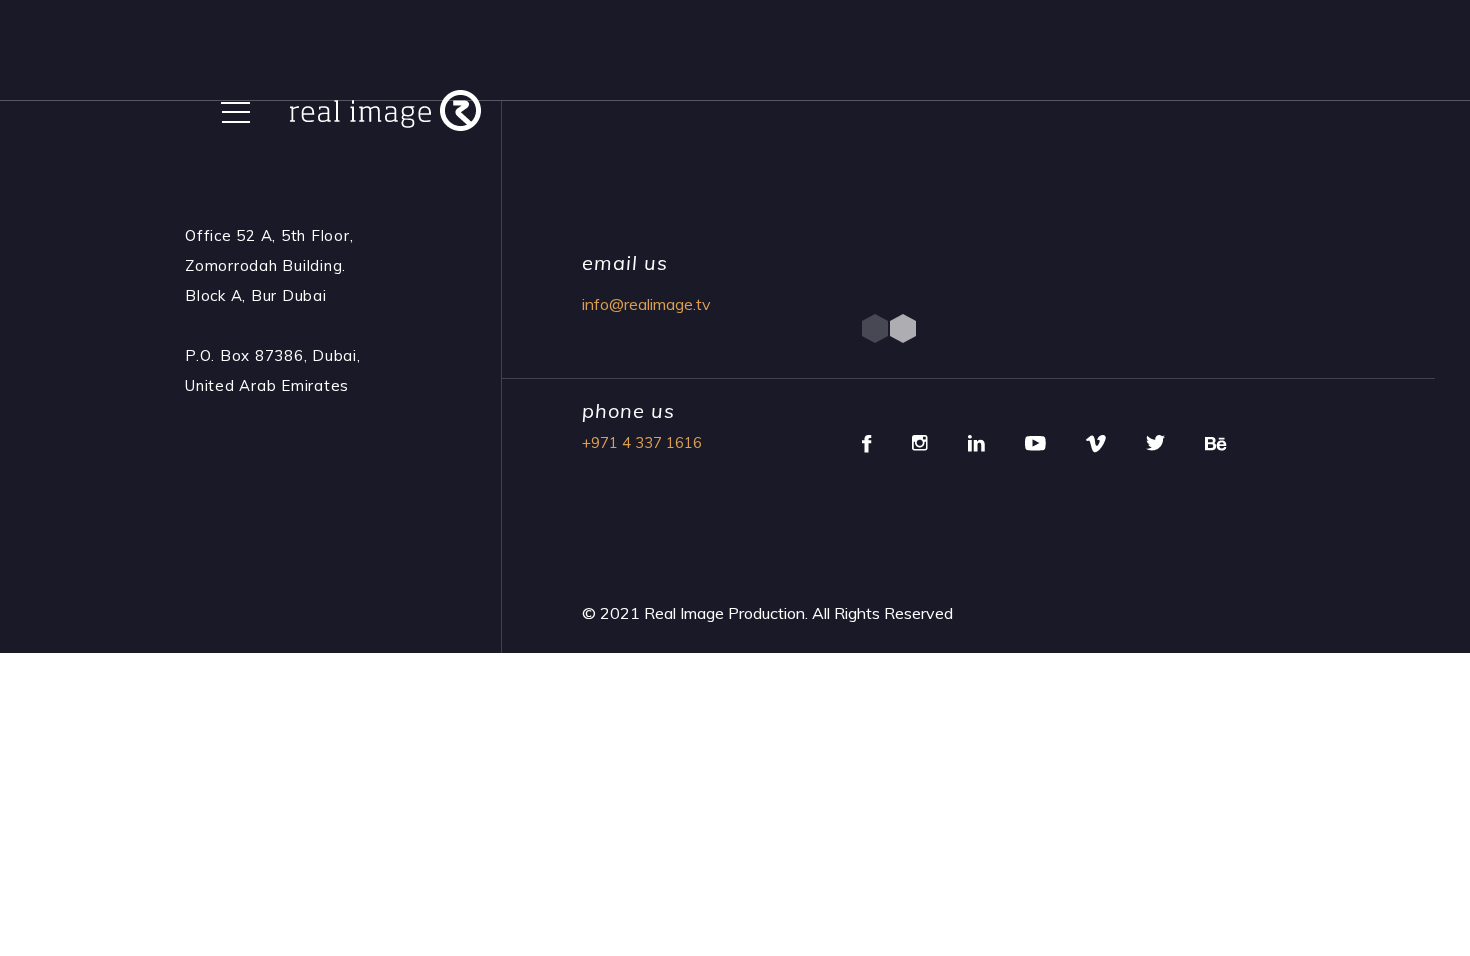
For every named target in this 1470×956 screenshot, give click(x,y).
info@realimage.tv (646, 304)
